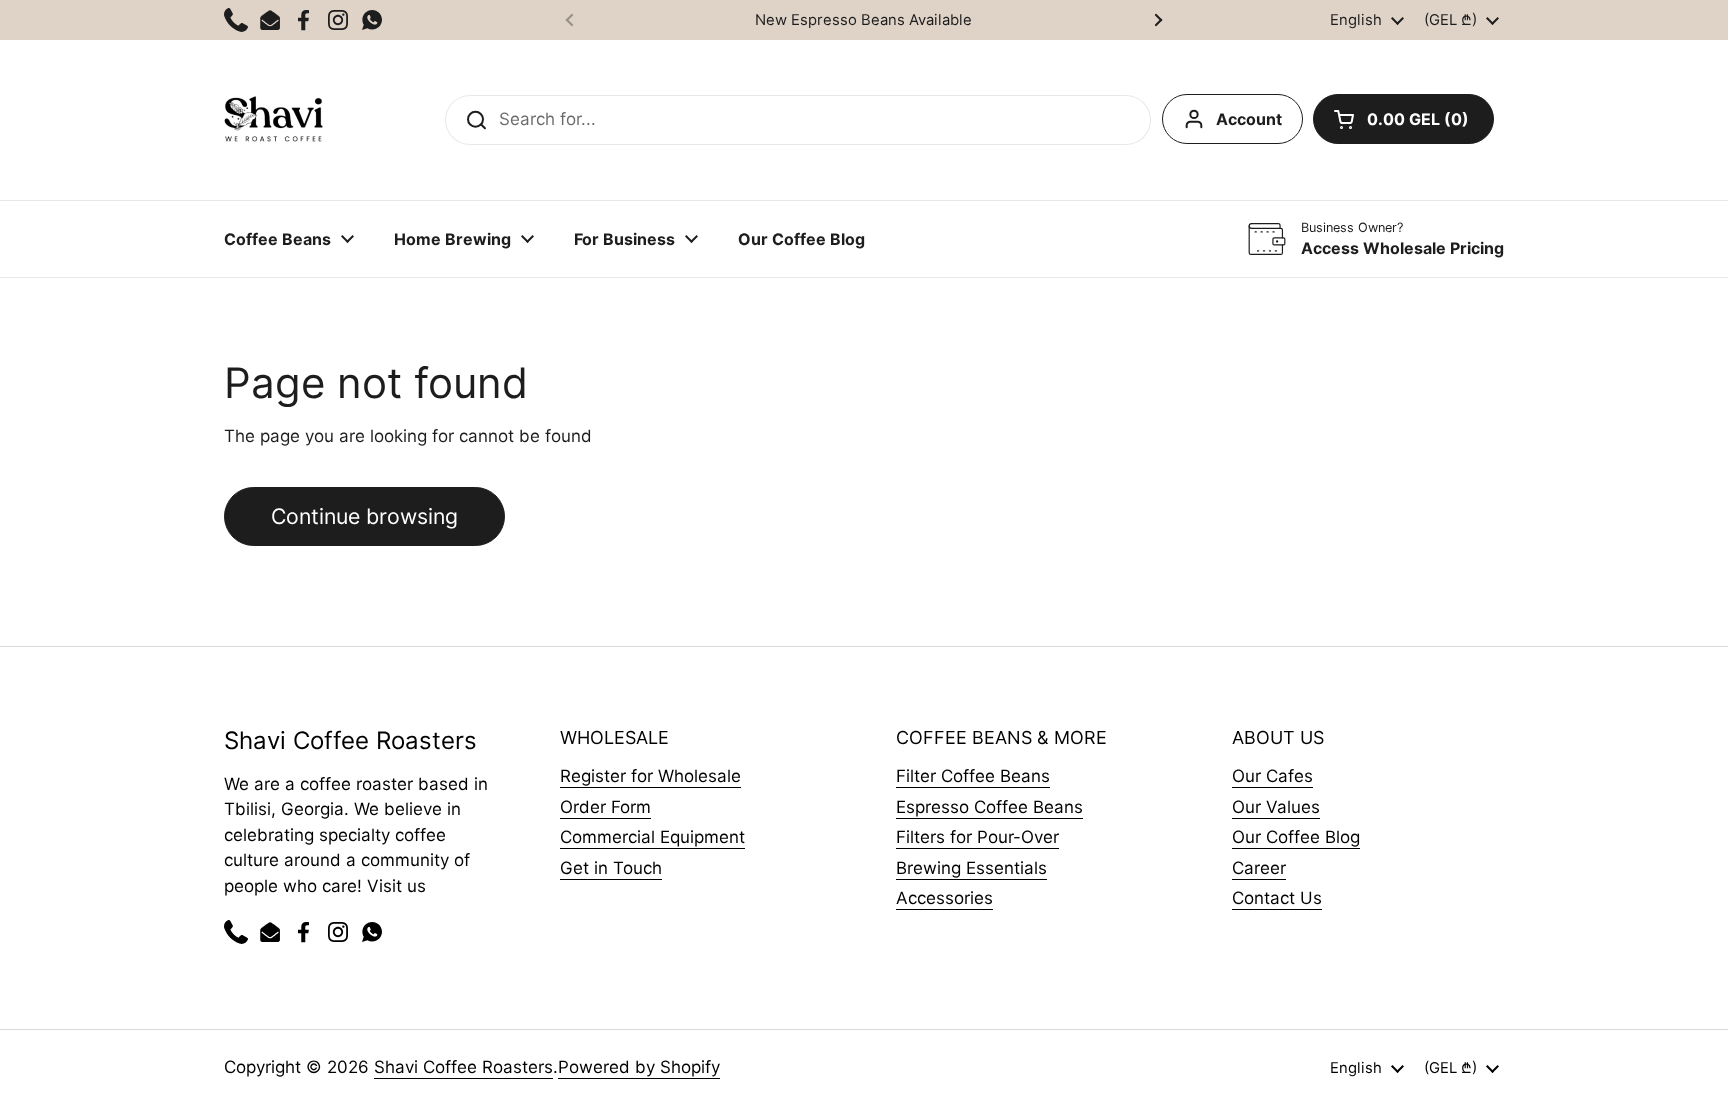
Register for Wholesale (650, 776)
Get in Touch (611, 868)
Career (1259, 868)
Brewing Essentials (971, 868)
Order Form (605, 807)
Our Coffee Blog (1296, 837)
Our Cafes (1272, 776)
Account (1249, 119)
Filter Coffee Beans (973, 776)
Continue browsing (364, 516)
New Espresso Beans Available (863, 20)
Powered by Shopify (639, 1067)
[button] (1403, 119)
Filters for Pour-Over (977, 837)
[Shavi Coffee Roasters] (274, 120)
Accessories (944, 898)
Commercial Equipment (652, 837)
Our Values (1276, 807)
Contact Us (1277, 898)
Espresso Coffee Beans (989, 807)
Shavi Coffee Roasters (463, 1067)
